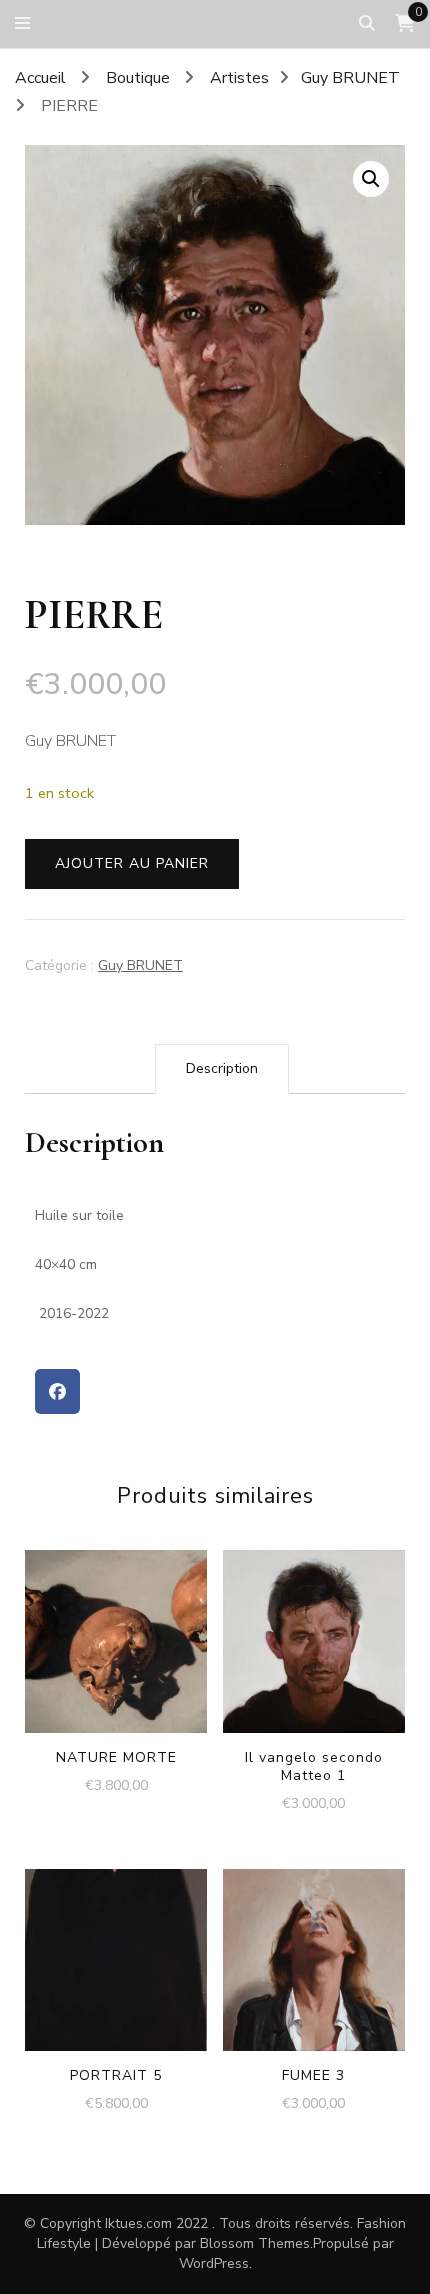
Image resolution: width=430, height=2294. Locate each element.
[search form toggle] (367, 23)
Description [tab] (222, 1068)
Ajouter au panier (132, 863)
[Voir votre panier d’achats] (405, 23)
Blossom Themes (255, 2243)
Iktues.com (138, 2223)
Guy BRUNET (140, 965)
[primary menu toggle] (27, 23)
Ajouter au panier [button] (116, 1629)
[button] (371, 179)
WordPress (214, 2263)
